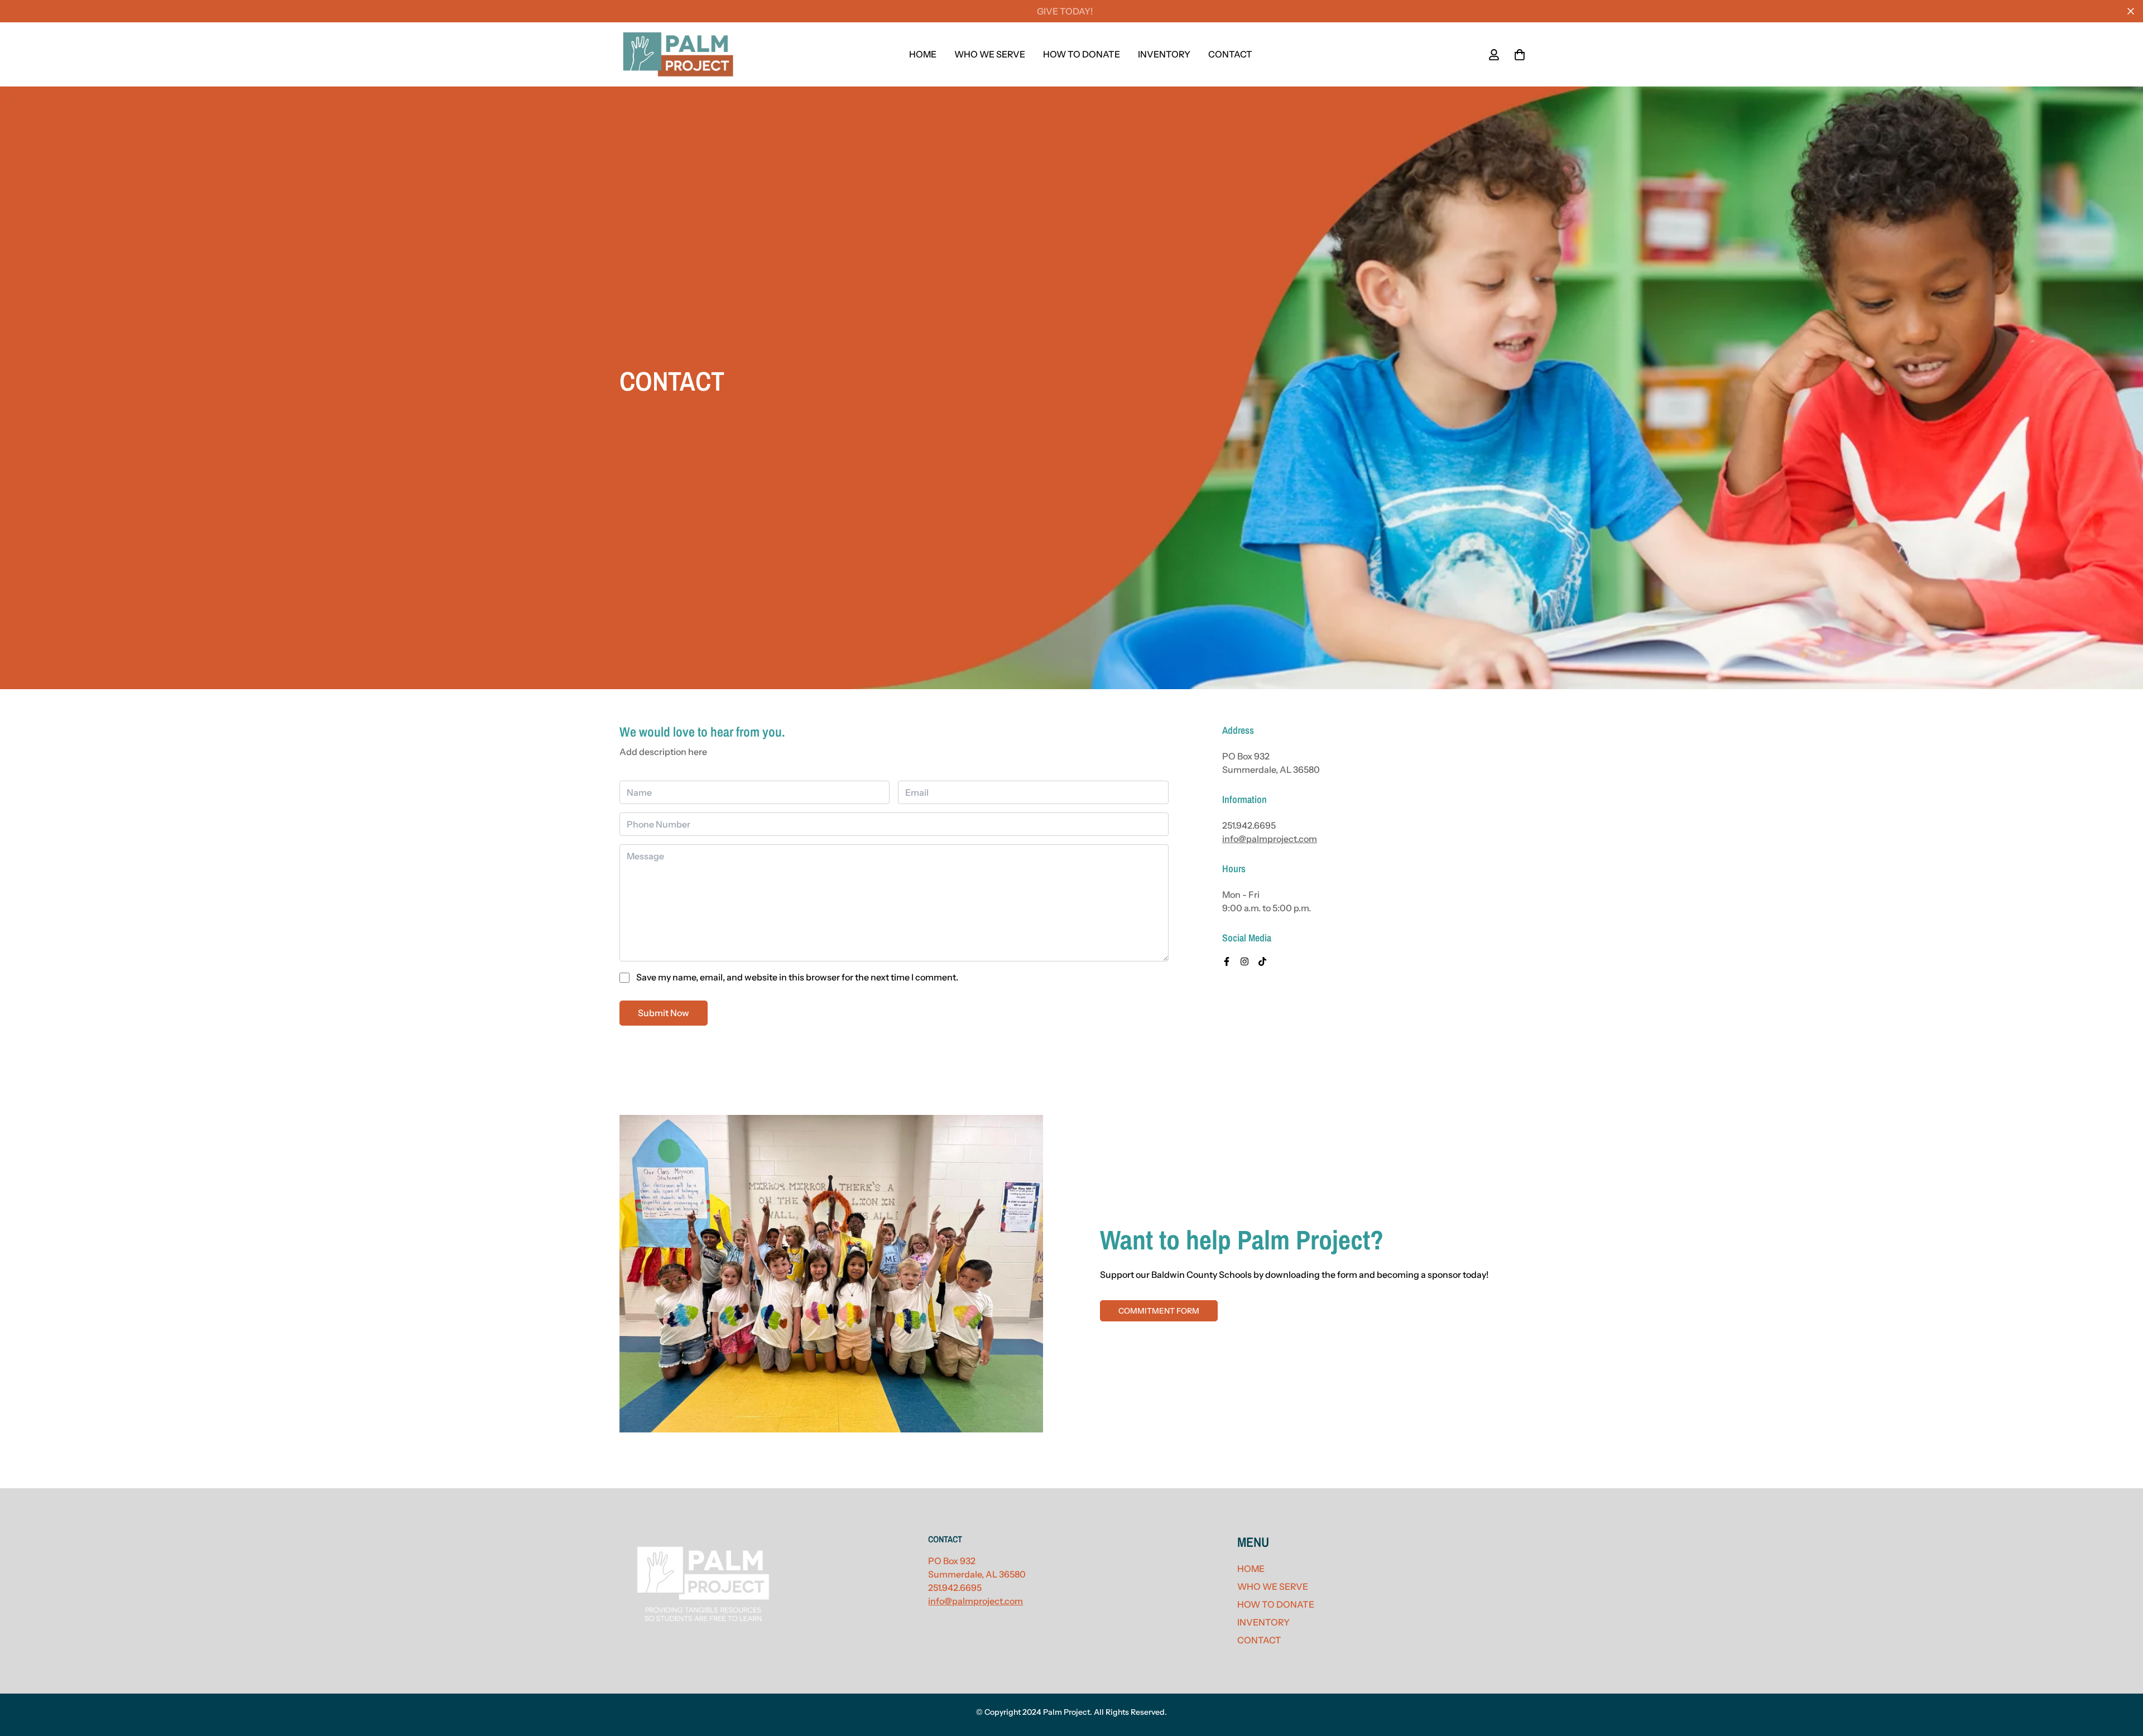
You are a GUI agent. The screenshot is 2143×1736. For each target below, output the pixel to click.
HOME (923, 54)
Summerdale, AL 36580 (977, 1574)
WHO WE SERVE (990, 54)
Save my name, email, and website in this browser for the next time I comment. (797, 977)
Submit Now (664, 1013)
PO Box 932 (952, 1561)
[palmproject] (678, 54)
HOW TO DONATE (1082, 54)
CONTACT (1230, 54)
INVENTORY (1164, 54)
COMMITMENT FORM (1159, 1311)
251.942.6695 (1249, 825)
